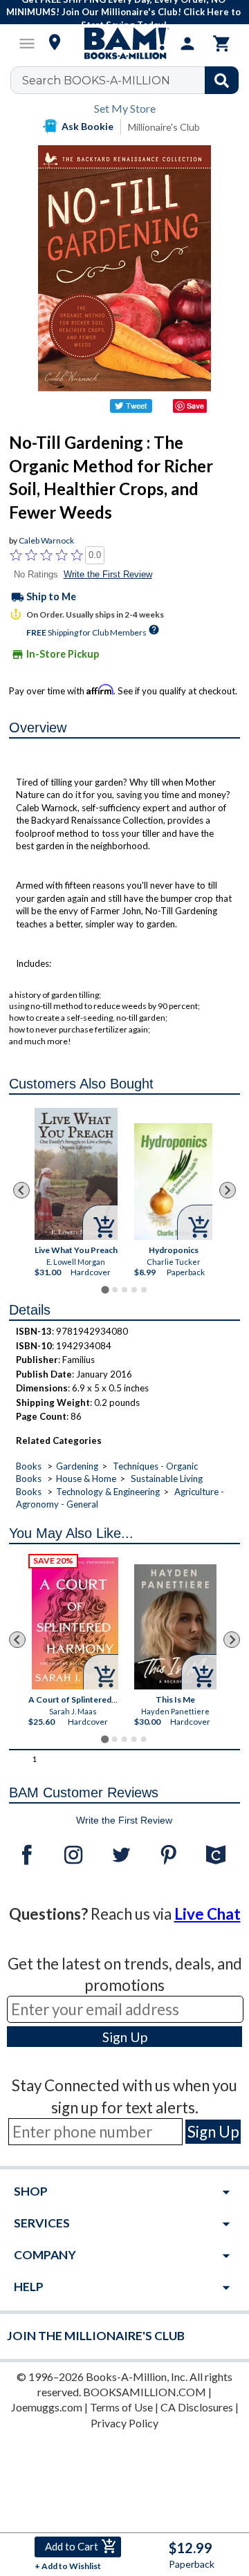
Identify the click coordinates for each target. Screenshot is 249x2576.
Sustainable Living (167, 1479)
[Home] (124, 44)
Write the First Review (108, 574)
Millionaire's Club (164, 127)
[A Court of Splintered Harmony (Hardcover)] (75, 1623)
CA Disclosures (197, 2407)
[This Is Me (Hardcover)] (176, 1627)
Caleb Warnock (46, 540)
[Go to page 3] (124, 1290)
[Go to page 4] (134, 1290)
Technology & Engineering (108, 1492)
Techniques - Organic (155, 1466)
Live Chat (207, 1914)
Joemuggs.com (47, 2407)
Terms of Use (121, 2407)
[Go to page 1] (105, 1289)
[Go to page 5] (144, 1290)
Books (29, 1466)
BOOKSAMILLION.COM (145, 2392)
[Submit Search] (222, 80)
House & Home (86, 1479)
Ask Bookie (87, 126)
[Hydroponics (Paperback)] (173, 1182)
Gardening (77, 1466)
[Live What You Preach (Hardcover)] (76, 1174)
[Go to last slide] (21, 1190)
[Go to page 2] (115, 1290)
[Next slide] (228, 1190)
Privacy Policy (124, 2423)
